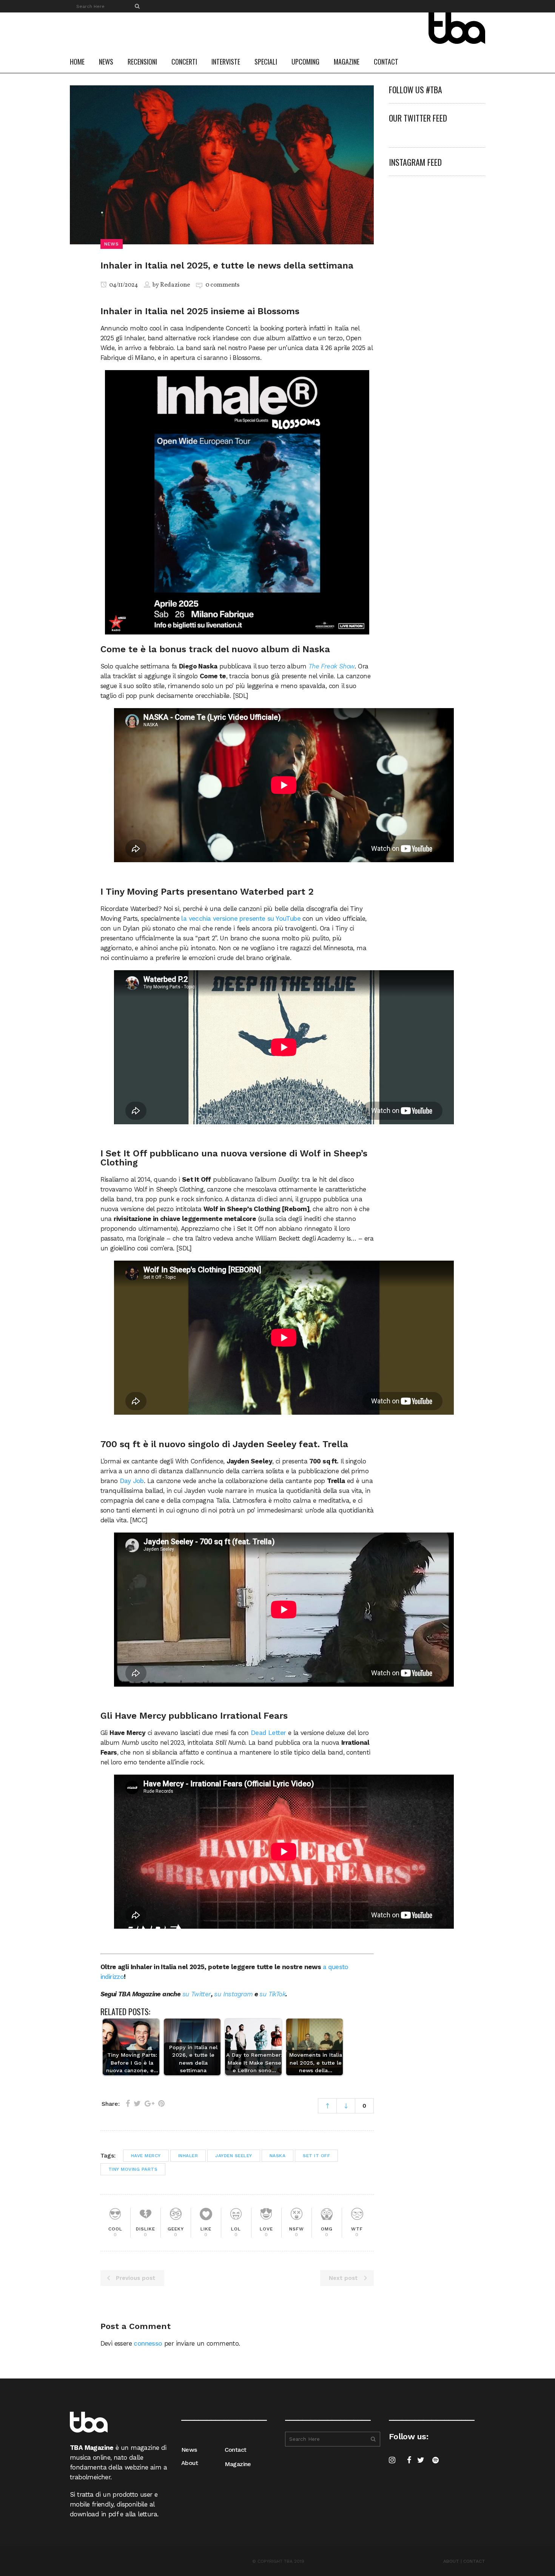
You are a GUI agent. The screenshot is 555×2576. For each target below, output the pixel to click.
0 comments (222, 285)
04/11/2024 (123, 285)
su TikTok (272, 1994)
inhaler (188, 2156)
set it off (316, 2156)
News (189, 2450)
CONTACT (474, 2561)
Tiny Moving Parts (133, 2169)
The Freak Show (332, 666)
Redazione (175, 285)
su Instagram (233, 1994)
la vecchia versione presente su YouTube (241, 918)
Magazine (238, 2464)
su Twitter (197, 1994)
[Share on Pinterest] (161, 2104)
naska (278, 2156)
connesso (148, 2343)
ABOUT (451, 2561)
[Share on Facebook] (128, 2104)
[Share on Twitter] (137, 2104)
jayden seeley (234, 2156)
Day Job (132, 1481)
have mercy (146, 2156)
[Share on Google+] (150, 2104)
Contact (236, 2450)
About (190, 2463)
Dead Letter (268, 1733)
